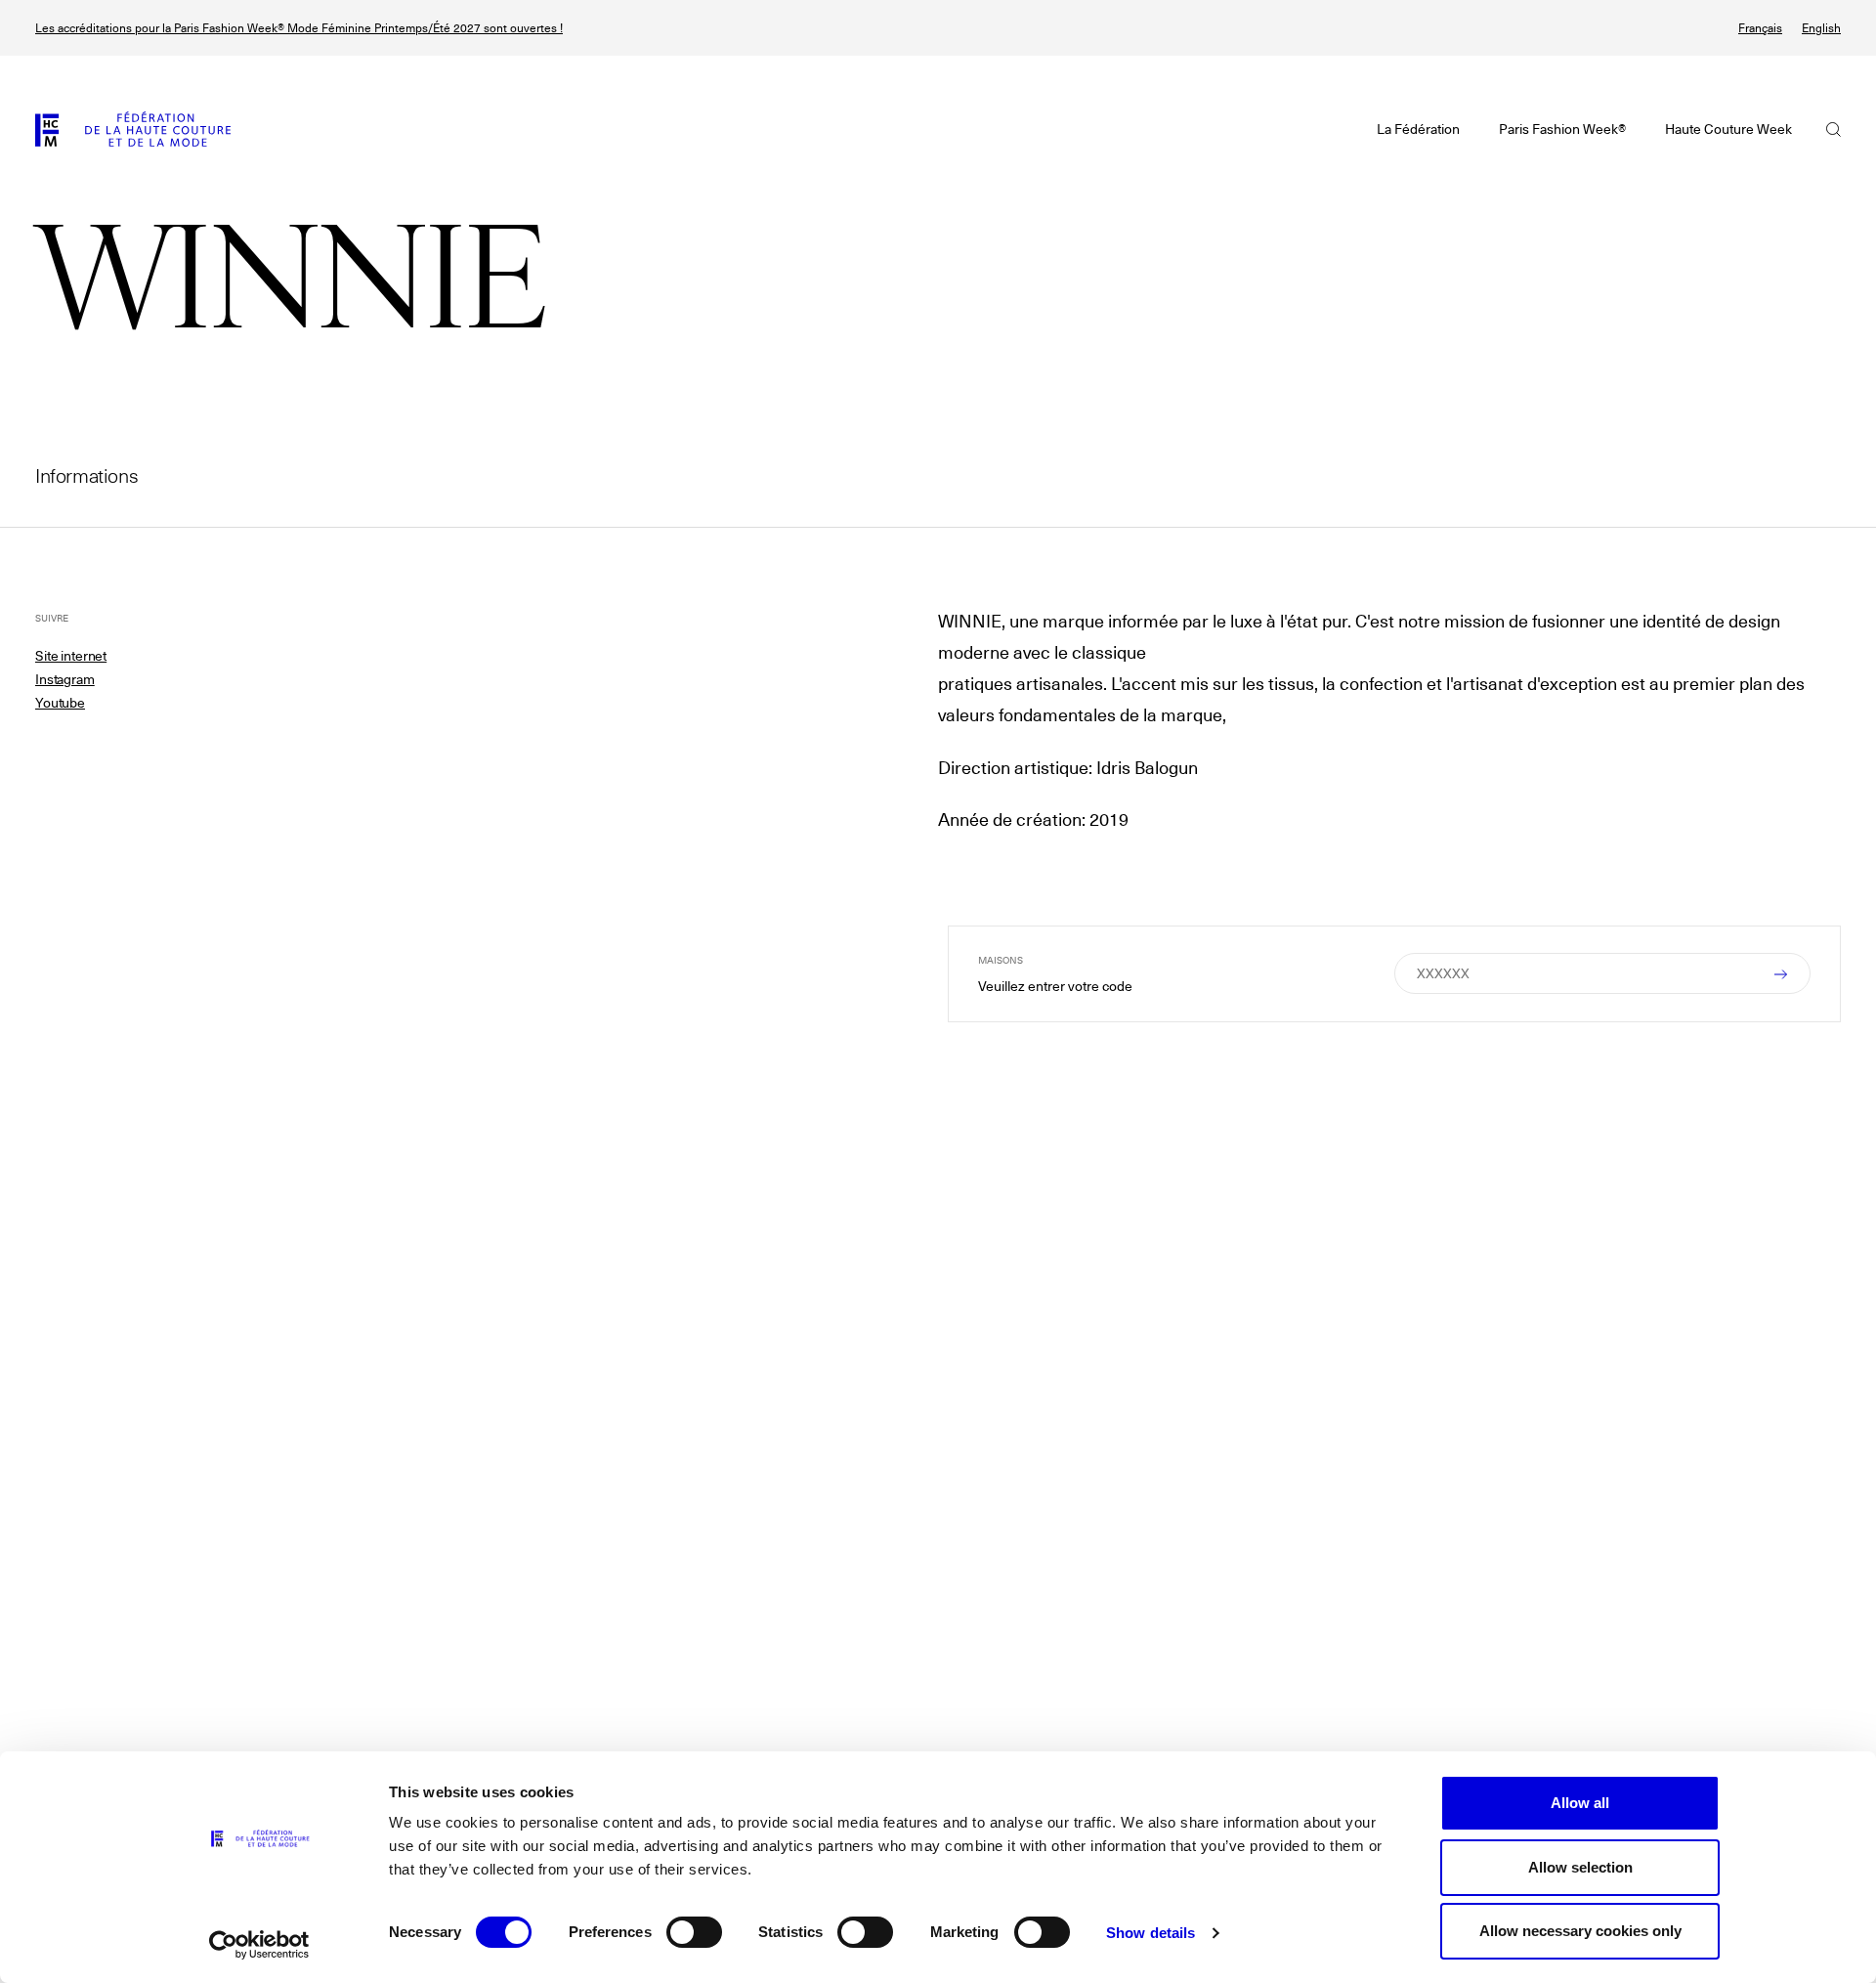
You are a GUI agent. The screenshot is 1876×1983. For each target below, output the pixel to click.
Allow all (1580, 1803)
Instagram (65, 679)
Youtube (60, 703)
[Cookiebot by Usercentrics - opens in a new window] (259, 1945)
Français (1760, 28)
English (1821, 28)
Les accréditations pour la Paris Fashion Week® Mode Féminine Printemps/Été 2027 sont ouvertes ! (299, 28)
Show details (1151, 1933)
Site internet (71, 656)
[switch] (694, 1932)
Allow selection (1580, 1867)
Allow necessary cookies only (1580, 1931)
